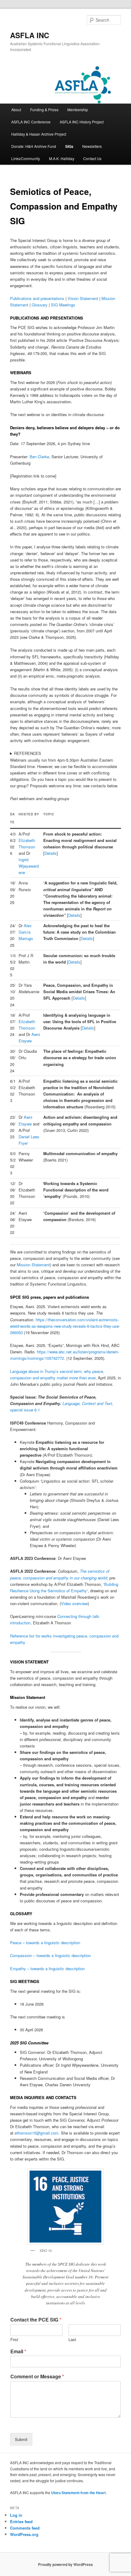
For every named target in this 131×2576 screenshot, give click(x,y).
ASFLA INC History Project (82, 122)
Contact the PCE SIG (36, 2320)
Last (72, 2340)
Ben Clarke (39, 457)
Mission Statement (33, 1265)
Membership (78, 110)
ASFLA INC (30, 35)
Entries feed (21, 2521)
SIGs (69, 146)
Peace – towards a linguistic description (45, 1943)
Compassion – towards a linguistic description (50, 1955)
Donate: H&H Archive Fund (34, 146)
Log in (16, 2515)
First (14, 2340)
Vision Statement (83, 298)
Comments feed (25, 2528)
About (16, 110)
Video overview (74, 1603)
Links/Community (26, 158)
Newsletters (92, 146)
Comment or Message (37, 2377)
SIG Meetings (63, 305)
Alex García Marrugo (26, 932)
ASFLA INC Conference (31, 122)
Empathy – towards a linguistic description (47, 1969)
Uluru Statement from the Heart (78, 2493)
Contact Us (92, 158)
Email (18, 2352)
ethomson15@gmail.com (37, 2133)
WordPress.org (24, 2534)
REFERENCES (28, 753)
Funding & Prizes (44, 110)
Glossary (40, 305)
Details (51, 853)
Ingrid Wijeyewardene (29, 866)
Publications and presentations (37, 298)
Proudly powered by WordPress (65, 2564)
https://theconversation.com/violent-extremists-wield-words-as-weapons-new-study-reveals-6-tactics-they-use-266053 (65, 1326)
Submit (21, 2439)
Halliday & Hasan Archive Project (39, 134)
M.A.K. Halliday (62, 158)
